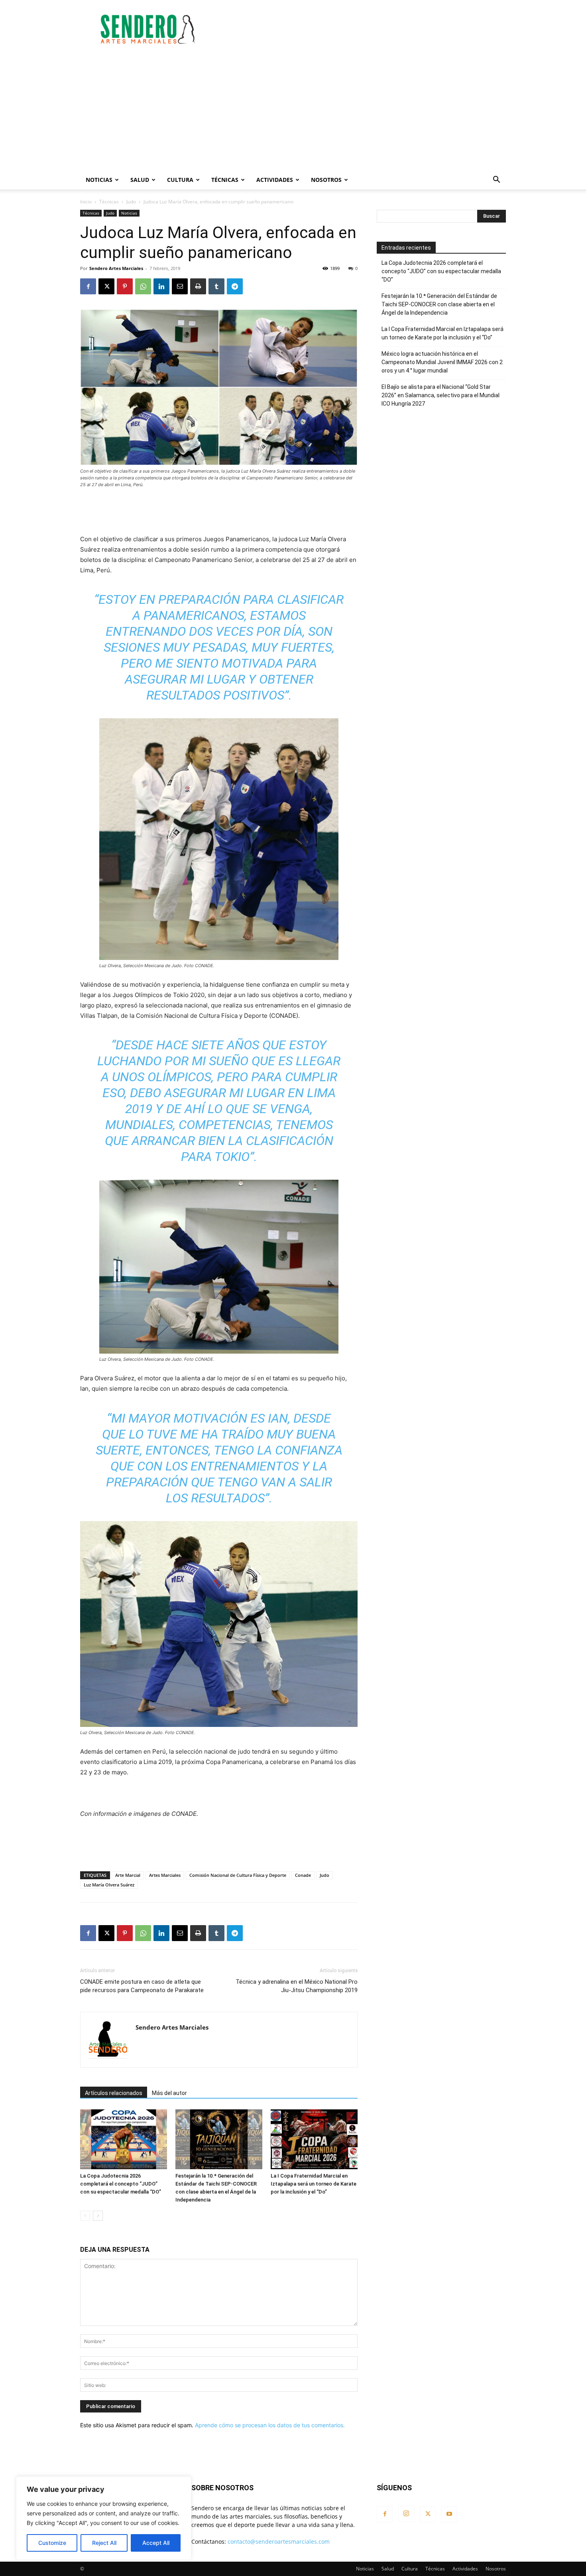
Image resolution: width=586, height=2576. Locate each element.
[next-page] (98, 2216)
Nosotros (326, 180)
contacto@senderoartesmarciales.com (279, 2542)
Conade (303, 1875)
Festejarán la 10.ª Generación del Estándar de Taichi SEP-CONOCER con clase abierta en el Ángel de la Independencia (439, 304)
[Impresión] (198, 286)
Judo (131, 202)
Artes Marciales (165, 1875)
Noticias (99, 180)
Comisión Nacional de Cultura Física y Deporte (238, 1875)
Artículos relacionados (114, 2093)
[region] (104, 2518)
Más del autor (169, 2093)
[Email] (180, 286)
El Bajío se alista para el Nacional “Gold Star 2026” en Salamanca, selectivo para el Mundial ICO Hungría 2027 (440, 395)
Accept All (156, 2543)
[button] (496, 180)
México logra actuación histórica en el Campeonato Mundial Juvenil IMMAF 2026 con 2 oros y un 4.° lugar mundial (442, 362)
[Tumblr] (216, 286)
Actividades (275, 180)
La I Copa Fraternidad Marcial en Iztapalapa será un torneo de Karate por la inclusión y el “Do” (314, 2184)
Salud (140, 180)
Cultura (180, 180)
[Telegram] (235, 286)
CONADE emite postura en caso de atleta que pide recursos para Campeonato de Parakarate (142, 1986)
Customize (52, 2543)
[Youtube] (449, 2514)
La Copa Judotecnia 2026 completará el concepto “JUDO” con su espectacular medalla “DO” (121, 2184)
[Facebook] (88, 286)
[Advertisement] (361, 29)
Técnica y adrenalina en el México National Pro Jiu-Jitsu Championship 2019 (297, 1986)
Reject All (104, 2543)
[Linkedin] (161, 286)
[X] (106, 286)
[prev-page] (85, 2216)
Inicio (86, 202)
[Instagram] (406, 2514)
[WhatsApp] (143, 286)
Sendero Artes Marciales (116, 268)
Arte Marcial (128, 1875)
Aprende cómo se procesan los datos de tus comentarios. (270, 2425)
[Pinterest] (125, 286)
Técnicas (225, 180)
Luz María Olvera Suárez (109, 1885)
